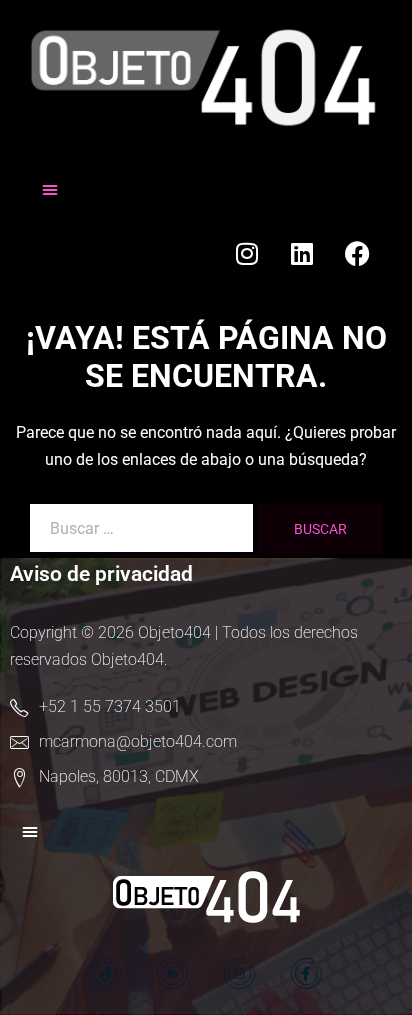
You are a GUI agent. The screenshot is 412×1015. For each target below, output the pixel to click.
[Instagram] (247, 254)
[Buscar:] (141, 528)
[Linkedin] (302, 254)
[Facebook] (357, 254)
